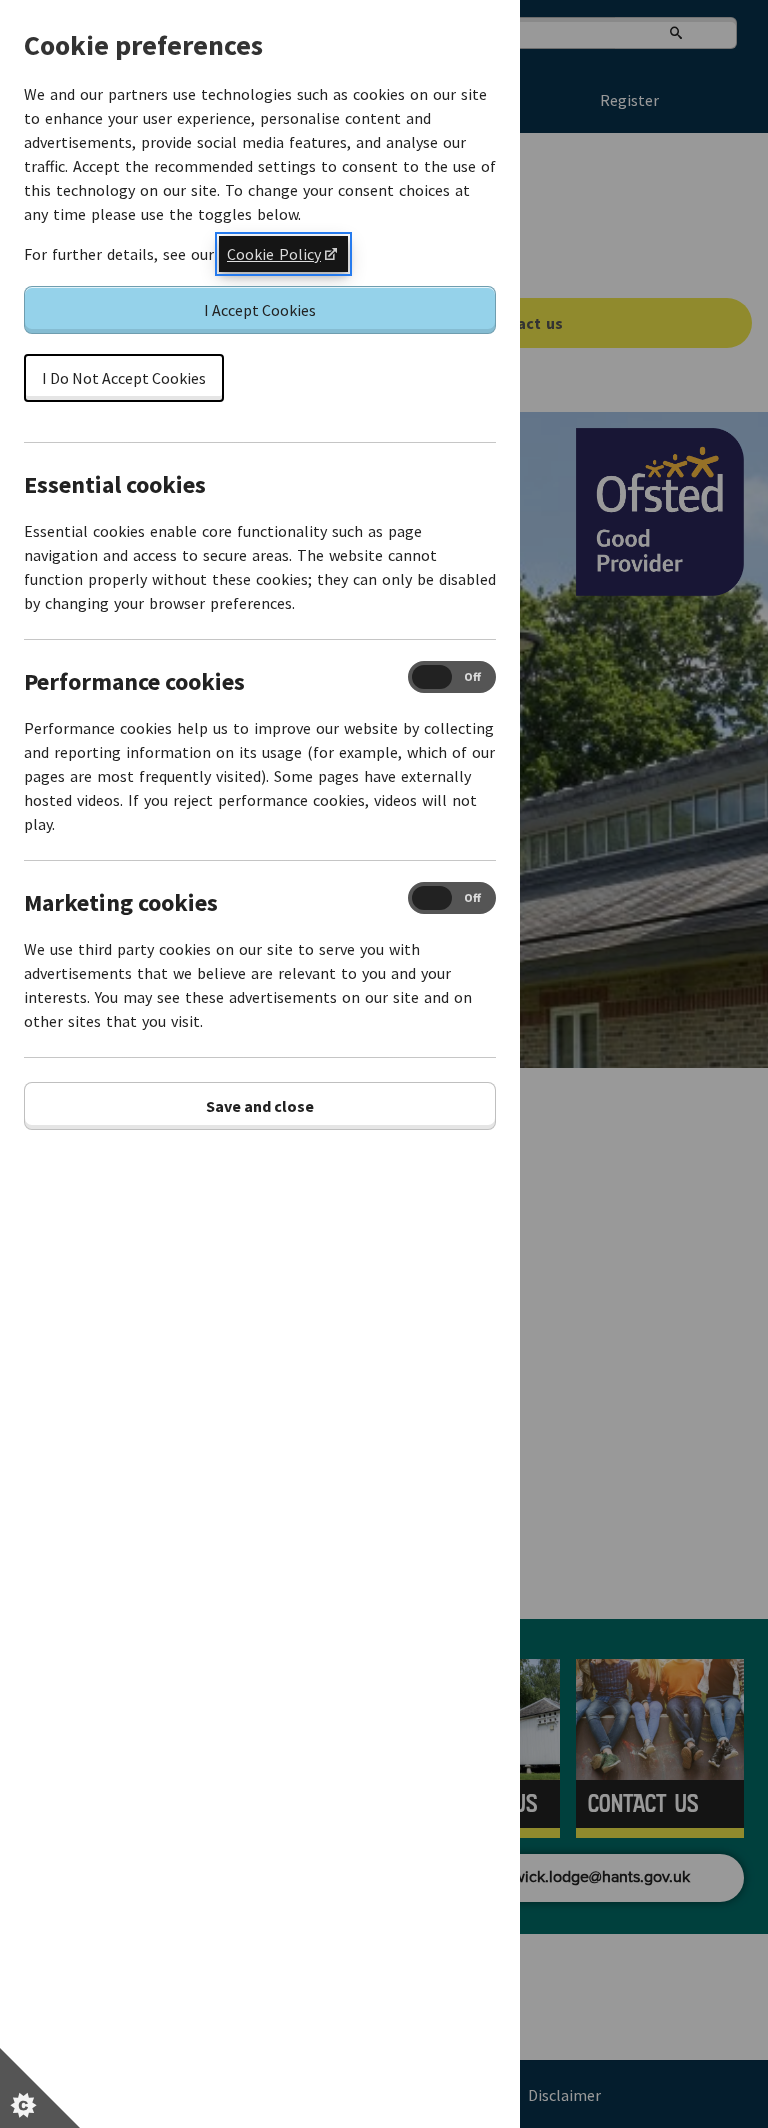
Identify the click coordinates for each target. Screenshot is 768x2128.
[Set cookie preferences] (40, 2088)
